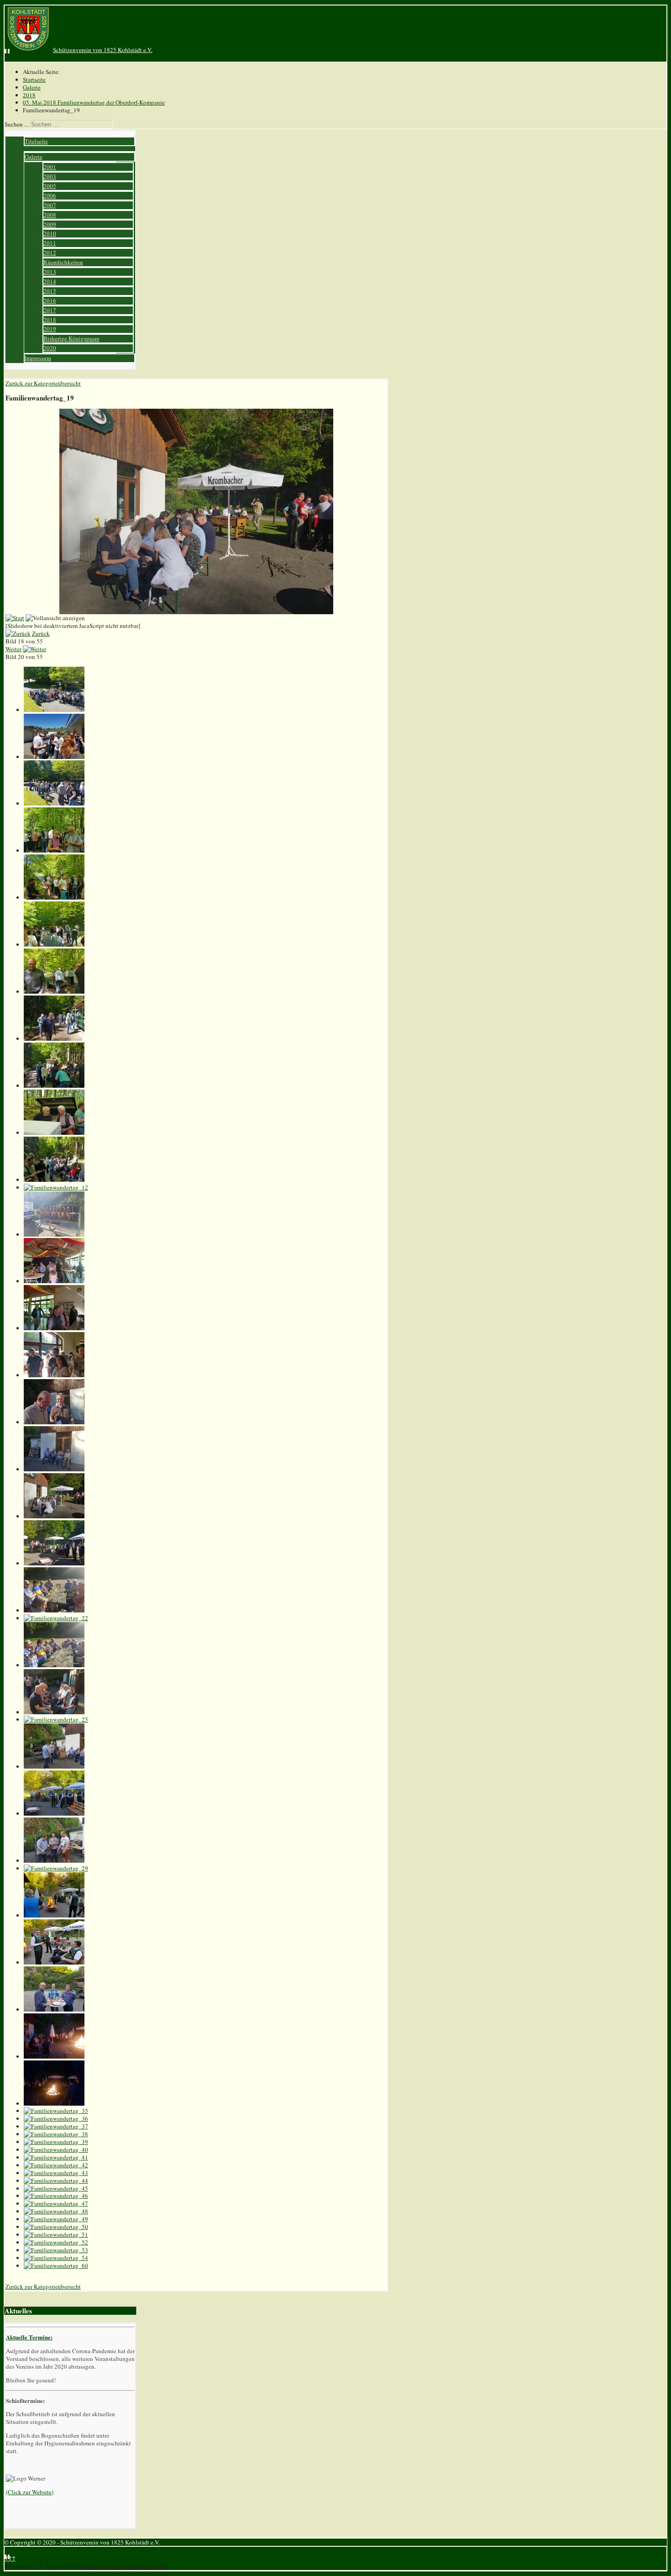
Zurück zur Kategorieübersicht (43, 383)
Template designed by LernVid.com (122, 2566)
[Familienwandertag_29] (56, 1868)
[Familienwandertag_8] (54, 1038)
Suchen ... (16, 124)
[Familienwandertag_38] (56, 2134)
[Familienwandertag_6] (54, 944)
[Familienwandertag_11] (54, 1180)
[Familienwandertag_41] (56, 2157)
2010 (50, 233)
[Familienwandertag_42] (56, 2165)
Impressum (38, 358)
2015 (50, 291)
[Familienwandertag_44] (56, 2181)
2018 (50, 320)
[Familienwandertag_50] (56, 2227)
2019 (50, 329)
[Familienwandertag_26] (54, 1766)
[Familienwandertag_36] (56, 2118)
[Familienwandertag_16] (54, 1375)
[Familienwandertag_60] (56, 2265)
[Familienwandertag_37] (56, 2126)
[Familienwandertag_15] (54, 1328)
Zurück (41, 633)
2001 (50, 167)
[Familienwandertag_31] (54, 1962)
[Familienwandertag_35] (56, 2111)
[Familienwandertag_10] (54, 1133)
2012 (50, 253)
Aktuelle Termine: (29, 2337)
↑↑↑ (10, 2558)
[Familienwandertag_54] (56, 2258)
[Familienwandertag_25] (56, 1719)
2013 (50, 272)
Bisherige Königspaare (71, 338)
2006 (50, 195)
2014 (50, 281)
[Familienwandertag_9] (54, 1085)
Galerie (34, 157)
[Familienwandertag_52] (56, 2242)
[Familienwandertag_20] (54, 1563)
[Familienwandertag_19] (54, 1516)
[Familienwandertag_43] (56, 2173)
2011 (50, 243)
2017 (50, 310)
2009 (50, 224)
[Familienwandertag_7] (54, 991)
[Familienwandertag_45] (56, 2188)
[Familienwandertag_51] (56, 2234)
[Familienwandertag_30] (54, 1915)
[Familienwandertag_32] (54, 2009)
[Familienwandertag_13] (54, 1234)
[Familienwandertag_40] (56, 2149)
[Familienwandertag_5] (54, 897)
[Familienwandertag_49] (56, 2219)
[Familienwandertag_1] (54, 710)
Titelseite (36, 141)
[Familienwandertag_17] (54, 1422)
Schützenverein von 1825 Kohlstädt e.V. (103, 50)
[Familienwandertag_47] (56, 2203)
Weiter (13, 649)
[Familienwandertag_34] (54, 2103)
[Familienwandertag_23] (54, 1665)
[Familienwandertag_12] (56, 1187)
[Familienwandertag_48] (56, 2211)
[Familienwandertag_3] (54, 803)
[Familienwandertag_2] (54, 757)
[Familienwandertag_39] (56, 2142)
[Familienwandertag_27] (54, 1813)
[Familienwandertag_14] (54, 1281)
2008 (50, 215)
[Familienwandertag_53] (56, 2250)
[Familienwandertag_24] (54, 1712)
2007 (50, 205)
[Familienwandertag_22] (56, 1618)
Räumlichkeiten (63, 262)
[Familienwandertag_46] (56, 2196)
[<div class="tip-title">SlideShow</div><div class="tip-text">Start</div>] (15, 618)
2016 (50, 300)
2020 (50, 348)
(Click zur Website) (30, 2492)
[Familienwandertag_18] (54, 1469)
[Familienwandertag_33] (54, 2056)
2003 (50, 176)
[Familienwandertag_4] (54, 850)
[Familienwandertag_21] (54, 1610)
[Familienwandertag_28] (54, 1860)
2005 (50, 186)
